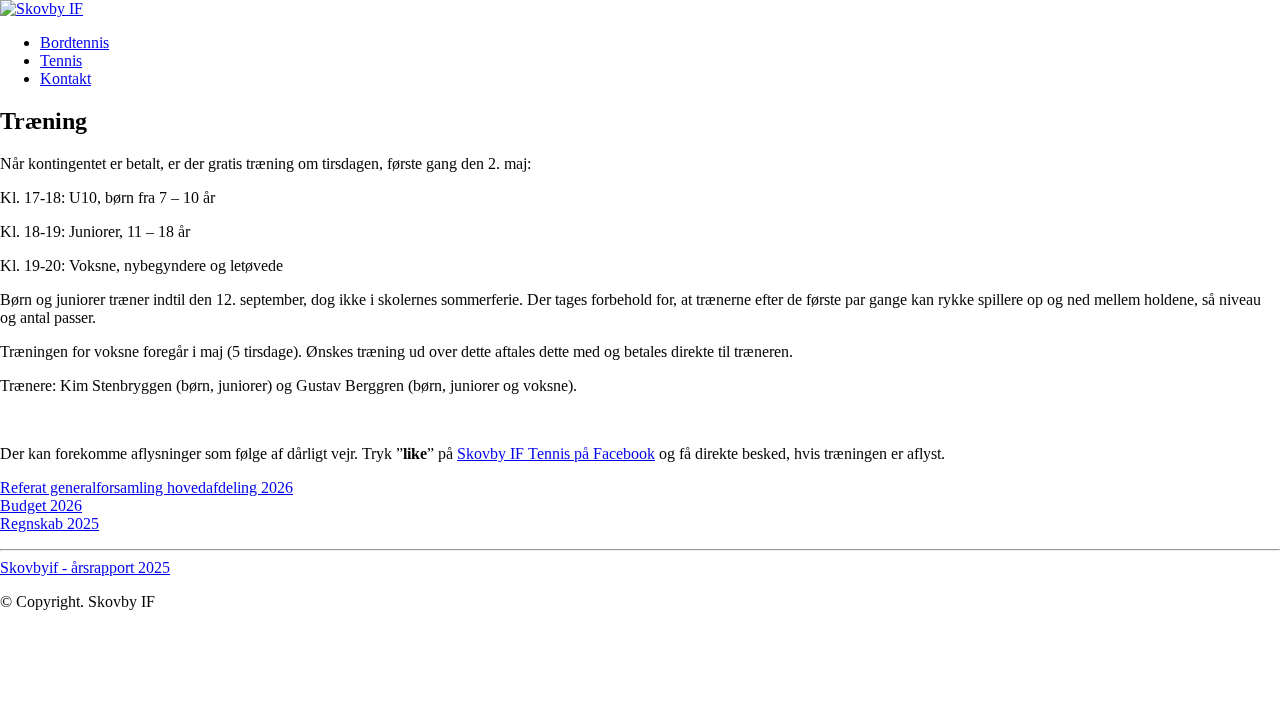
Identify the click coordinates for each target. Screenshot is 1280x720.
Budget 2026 (41, 505)
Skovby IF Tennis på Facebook (556, 453)
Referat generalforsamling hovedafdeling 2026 (146, 487)
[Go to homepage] (41, 8)
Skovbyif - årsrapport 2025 (85, 567)
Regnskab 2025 (49, 523)
